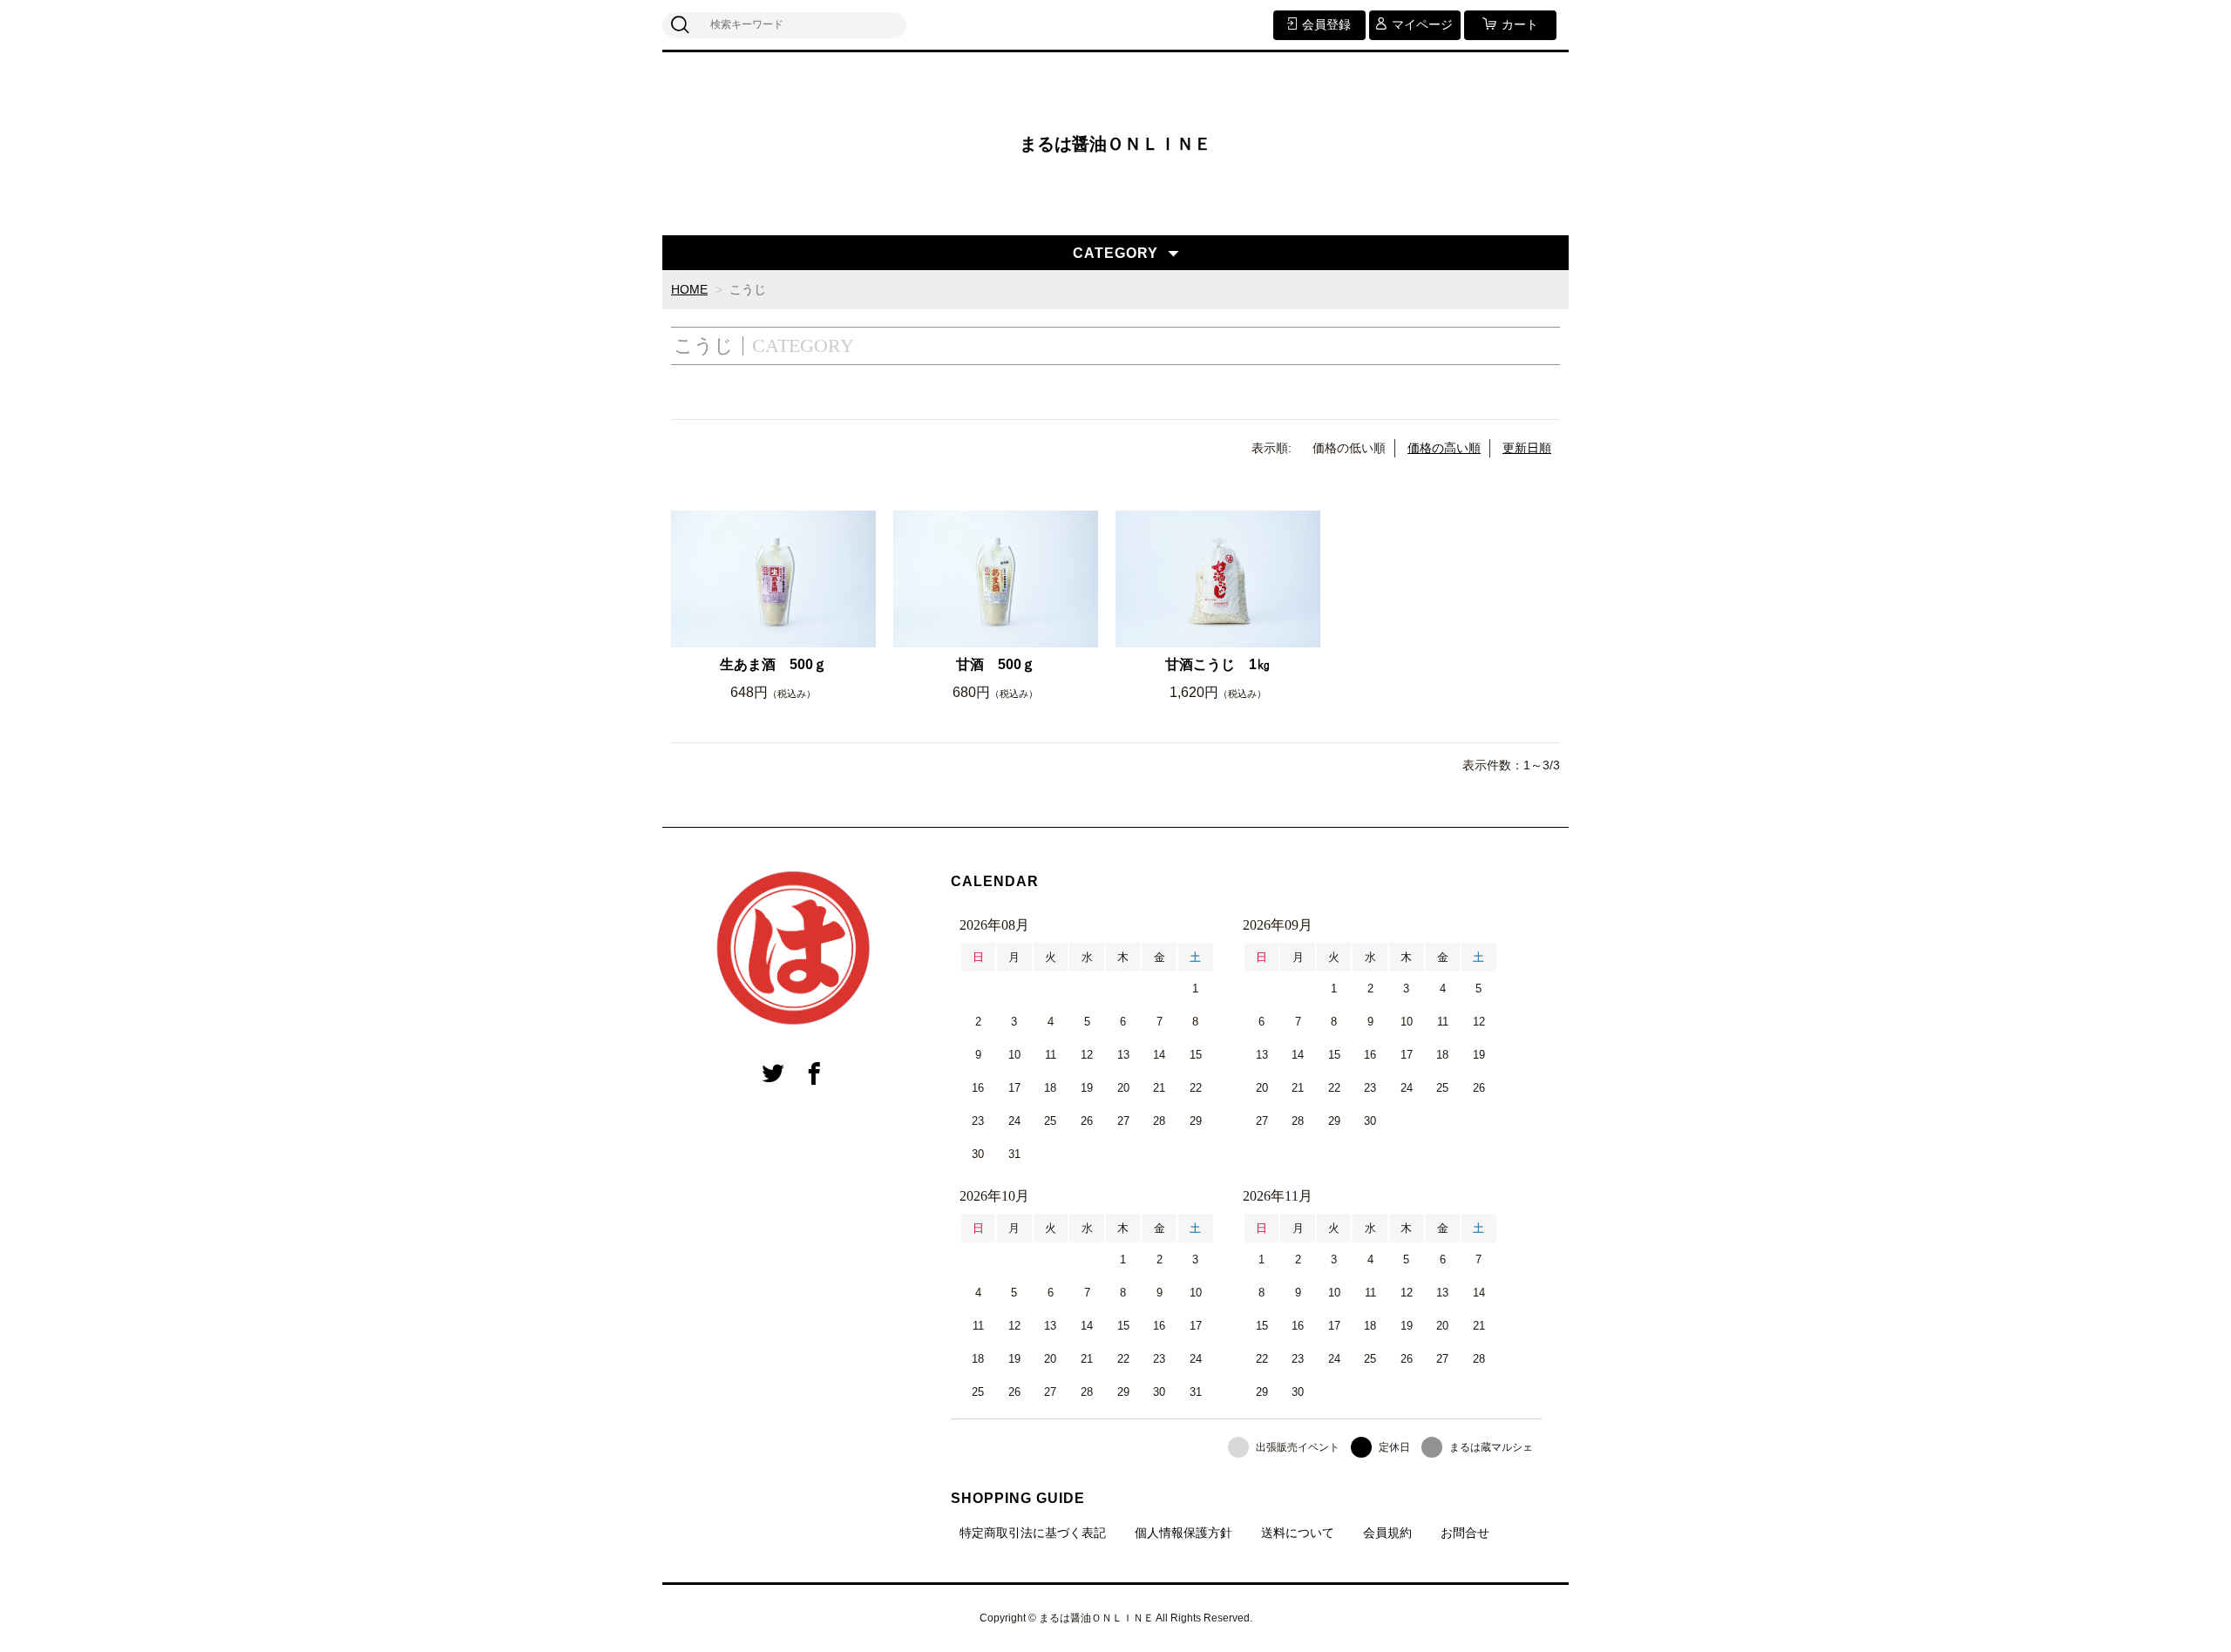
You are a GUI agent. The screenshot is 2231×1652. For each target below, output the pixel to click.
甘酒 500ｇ (996, 664)
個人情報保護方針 (1183, 1533)
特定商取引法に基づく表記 (1033, 1533)
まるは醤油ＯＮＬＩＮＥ (1115, 144)
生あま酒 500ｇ (773, 664)
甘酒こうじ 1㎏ (1218, 664)
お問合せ (1465, 1533)
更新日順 (1527, 448)
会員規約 (1387, 1533)
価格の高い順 (1444, 448)
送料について (1298, 1533)
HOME (689, 289)
